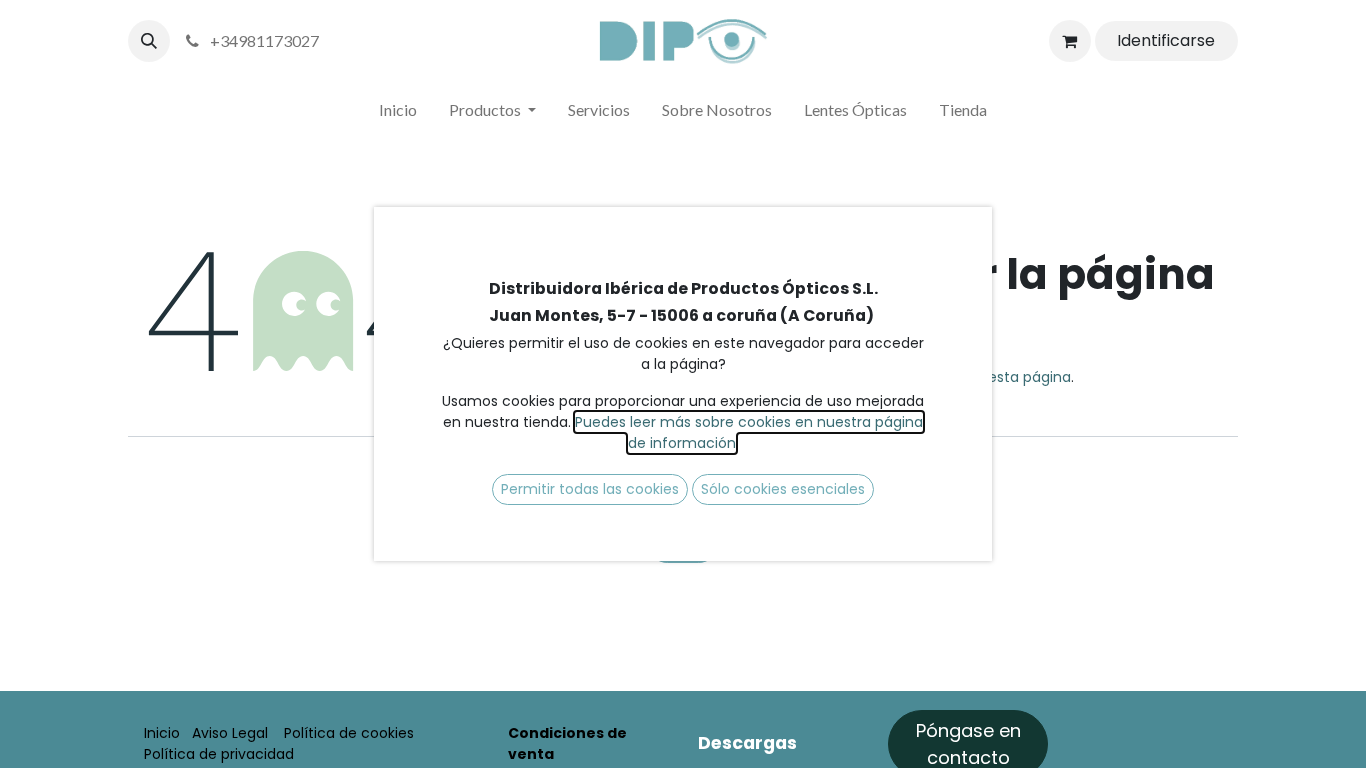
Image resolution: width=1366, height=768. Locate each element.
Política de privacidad (219, 754)
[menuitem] (398, 114)
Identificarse (1166, 40)
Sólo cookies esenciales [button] (783, 489)
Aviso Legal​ (230, 733)
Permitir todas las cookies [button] (590, 489)
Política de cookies (349, 733)
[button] (149, 41)
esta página (1029, 377)
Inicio (162, 733)
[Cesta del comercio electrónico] (1070, 41)
